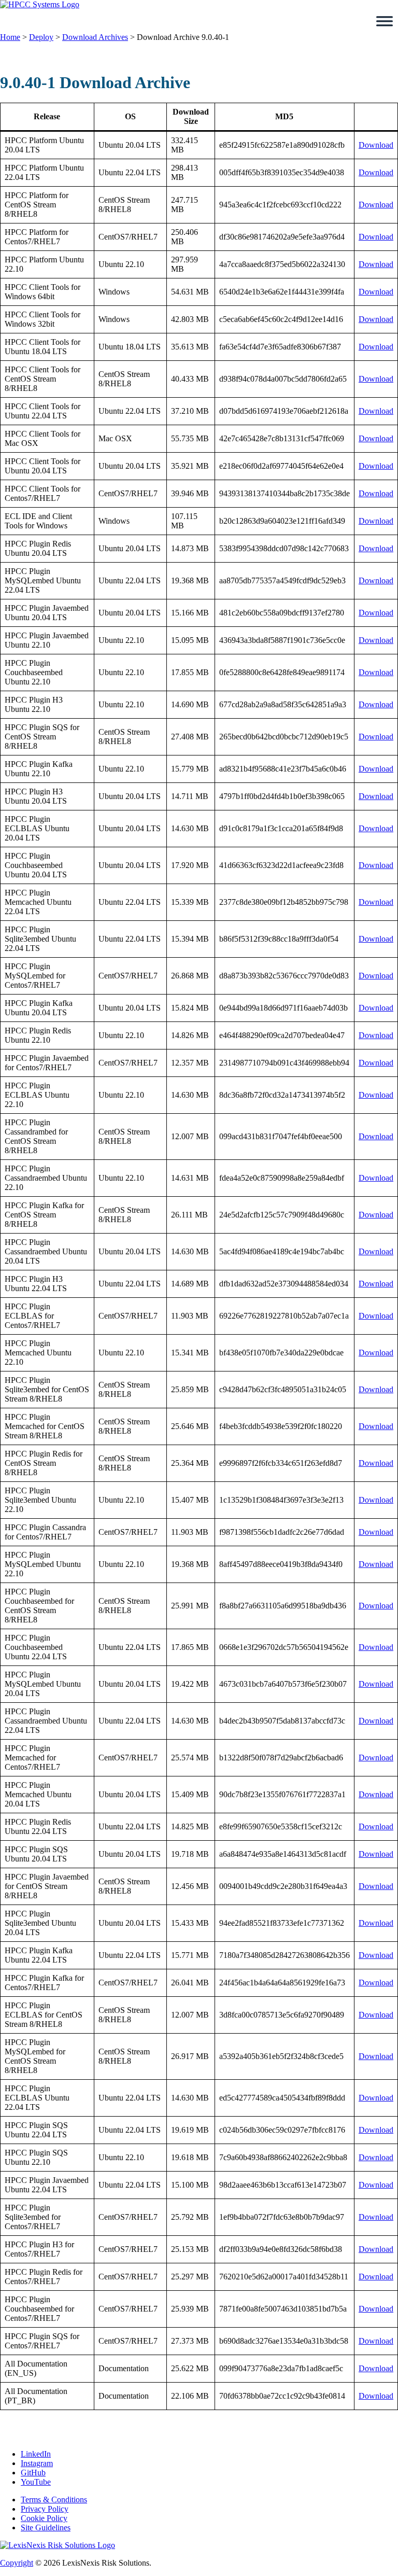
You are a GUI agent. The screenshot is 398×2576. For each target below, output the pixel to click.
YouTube (36, 2482)
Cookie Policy (44, 2518)
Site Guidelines (46, 2528)
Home (10, 37)
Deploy (41, 37)
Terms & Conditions (54, 2500)
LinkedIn (36, 2454)
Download (376, 145)
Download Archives (95, 37)
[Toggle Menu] (385, 21)
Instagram (37, 2463)
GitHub (33, 2473)
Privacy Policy (45, 2509)
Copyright (17, 2563)
